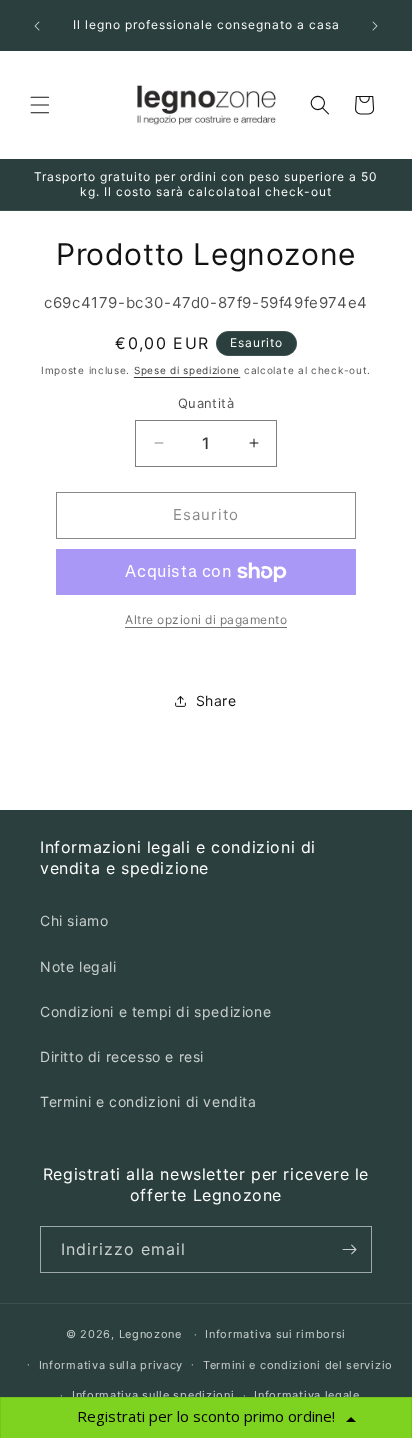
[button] (40, 105)
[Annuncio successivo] (375, 26)
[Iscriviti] (349, 1249)
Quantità (206, 403)
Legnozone (150, 1334)
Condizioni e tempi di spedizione (155, 1011)
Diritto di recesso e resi (122, 1056)
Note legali (78, 966)
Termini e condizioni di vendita (148, 1101)
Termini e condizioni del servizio (298, 1365)
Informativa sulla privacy (111, 1365)
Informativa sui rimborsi (275, 1334)
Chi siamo (74, 920)
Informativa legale (307, 1395)
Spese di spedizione (187, 370)
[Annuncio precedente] (37, 26)
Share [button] (216, 700)
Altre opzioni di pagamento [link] (206, 619)
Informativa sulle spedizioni (153, 1395)
